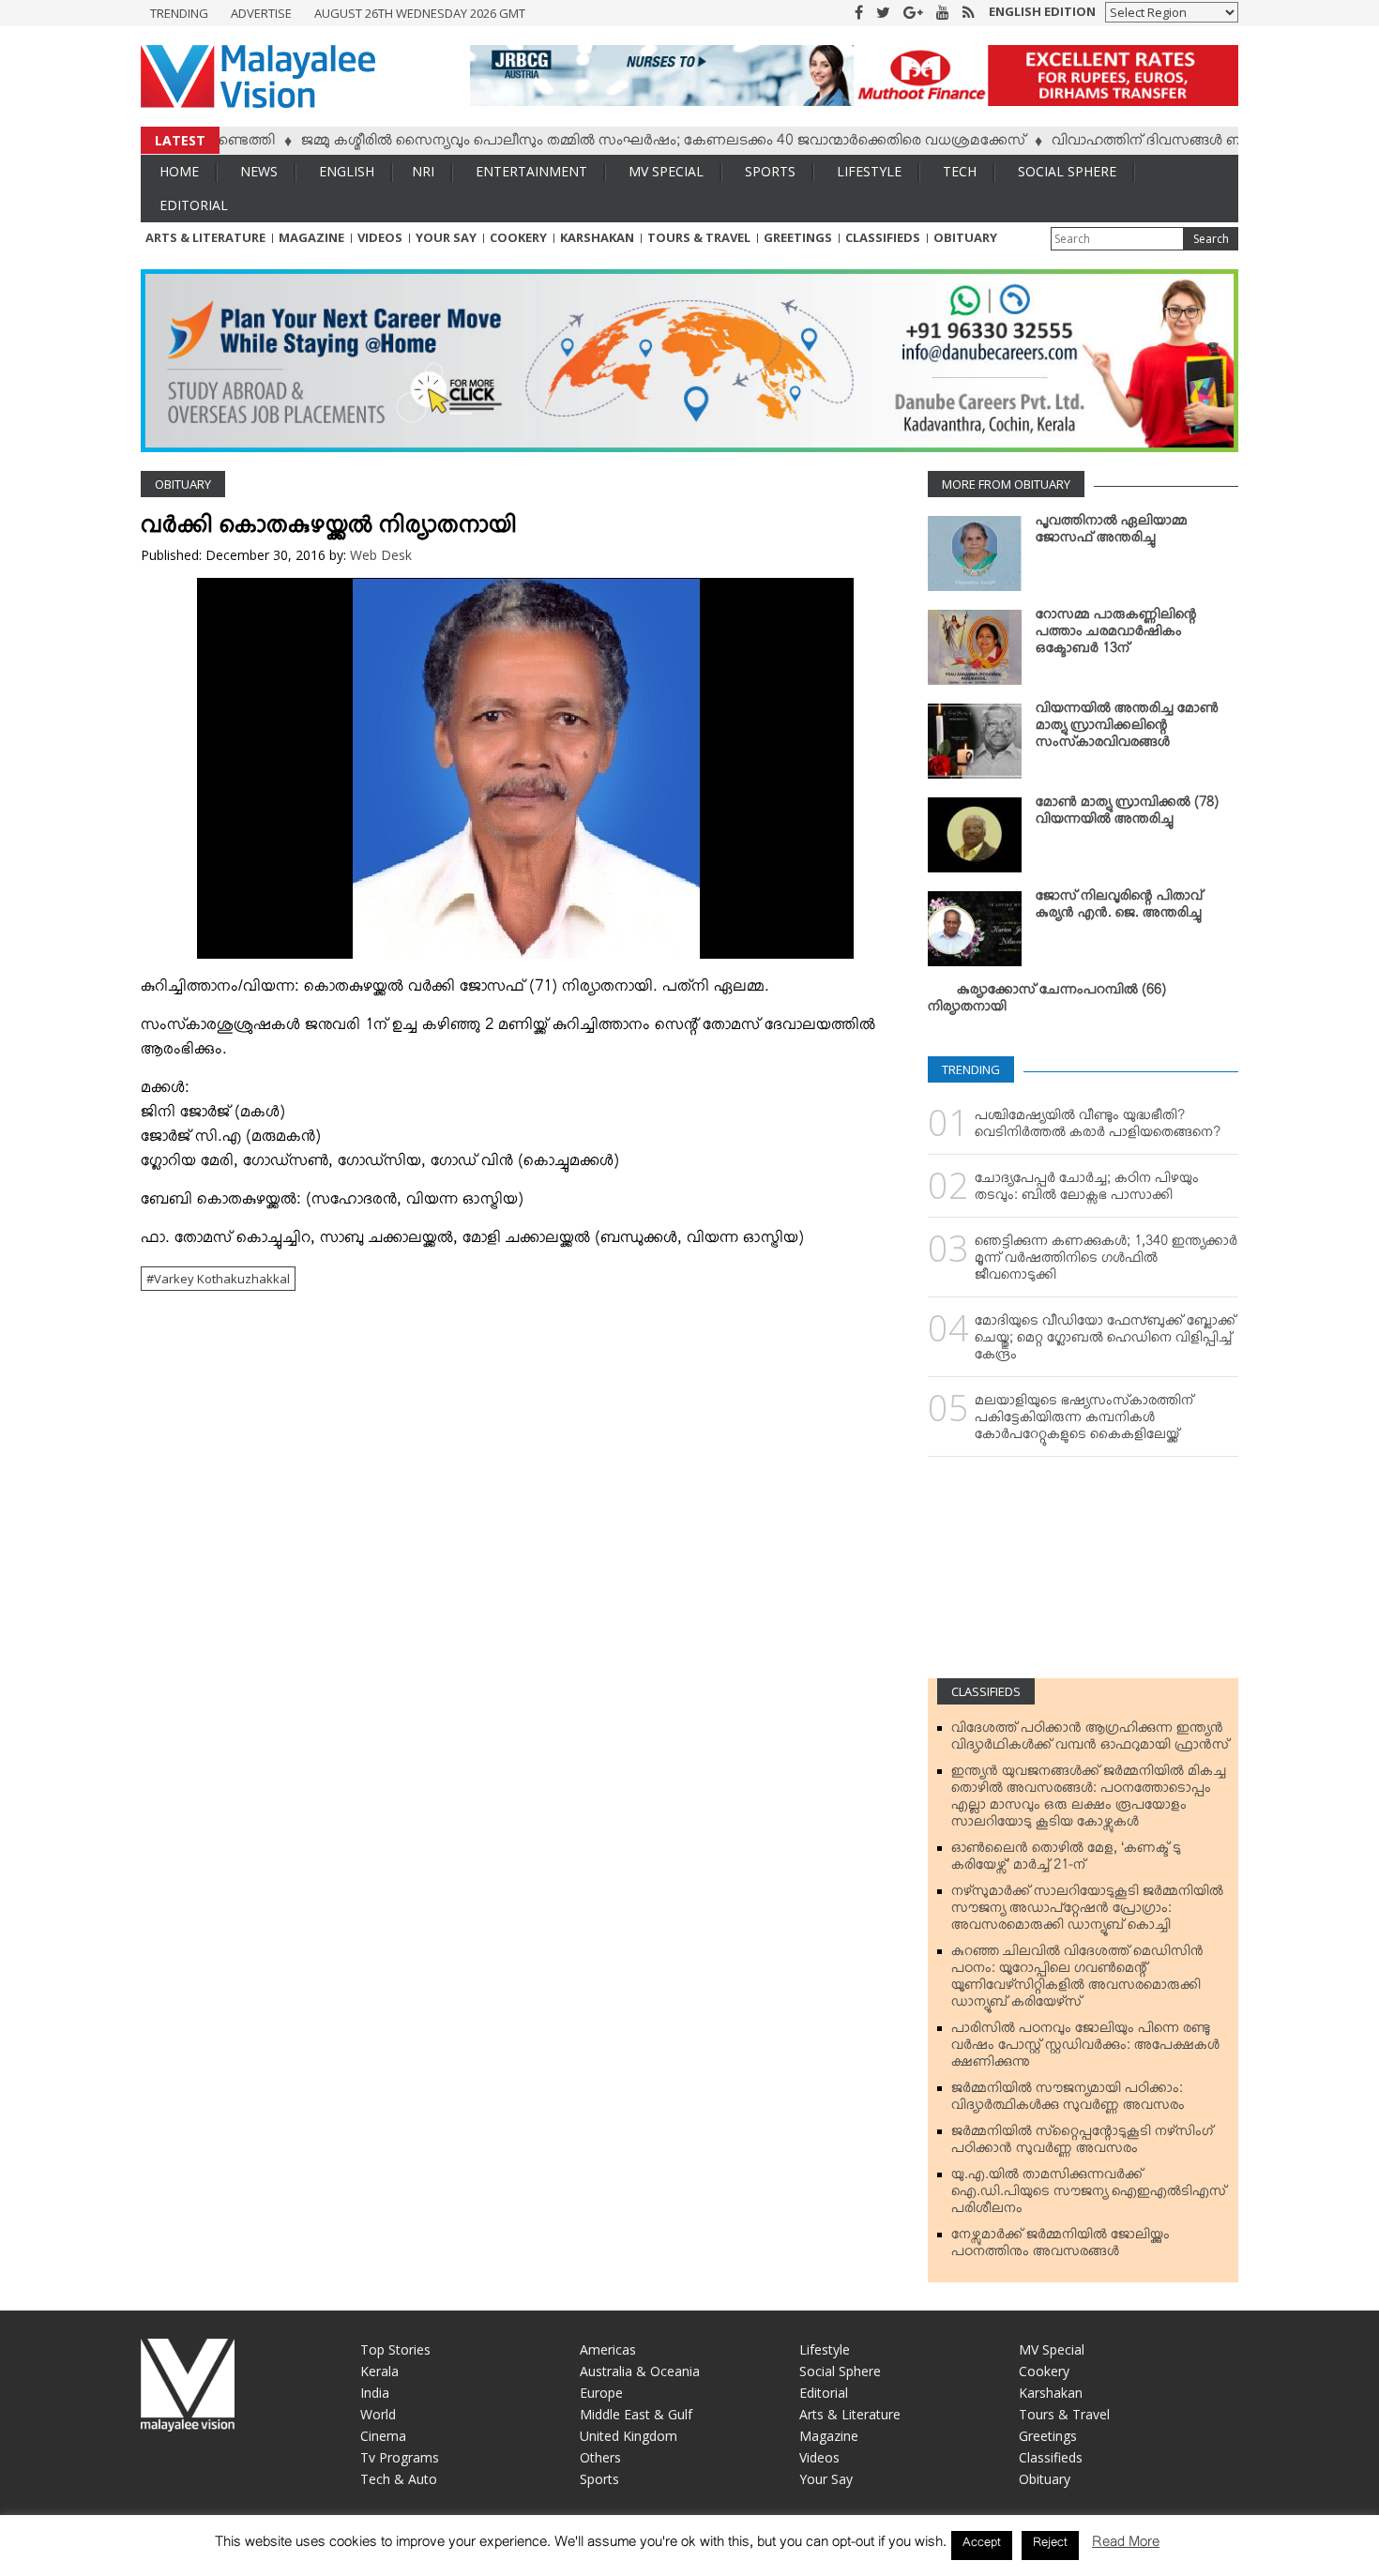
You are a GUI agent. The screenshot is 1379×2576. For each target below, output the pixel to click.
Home (179, 171)
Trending (179, 13)
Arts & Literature (205, 237)
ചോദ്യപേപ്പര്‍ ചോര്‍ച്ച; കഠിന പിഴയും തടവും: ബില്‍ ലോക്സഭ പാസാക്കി (1087, 1190)
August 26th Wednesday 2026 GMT (420, 13)
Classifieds (883, 237)
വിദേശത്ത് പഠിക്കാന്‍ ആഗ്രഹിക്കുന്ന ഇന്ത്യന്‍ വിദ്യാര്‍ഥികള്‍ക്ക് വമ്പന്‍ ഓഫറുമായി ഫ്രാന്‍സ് (1090, 1740)
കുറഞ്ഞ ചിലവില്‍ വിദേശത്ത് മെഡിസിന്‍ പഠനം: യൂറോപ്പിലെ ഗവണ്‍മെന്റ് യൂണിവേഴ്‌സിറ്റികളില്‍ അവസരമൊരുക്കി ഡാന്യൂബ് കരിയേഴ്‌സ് (1077, 1980)
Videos (380, 237)
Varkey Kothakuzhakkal (222, 1279)
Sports (770, 171)
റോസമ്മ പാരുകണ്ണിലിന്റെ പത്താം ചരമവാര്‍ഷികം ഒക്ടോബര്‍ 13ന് (1116, 635)
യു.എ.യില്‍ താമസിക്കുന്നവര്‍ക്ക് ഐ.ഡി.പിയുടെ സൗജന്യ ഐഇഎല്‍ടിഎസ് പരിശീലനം (1089, 2195)
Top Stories (395, 2349)
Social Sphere (1067, 171)
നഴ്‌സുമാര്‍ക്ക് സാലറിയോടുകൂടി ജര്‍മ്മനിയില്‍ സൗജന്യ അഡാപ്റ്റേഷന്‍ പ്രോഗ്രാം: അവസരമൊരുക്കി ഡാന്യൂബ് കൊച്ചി (1087, 1912)
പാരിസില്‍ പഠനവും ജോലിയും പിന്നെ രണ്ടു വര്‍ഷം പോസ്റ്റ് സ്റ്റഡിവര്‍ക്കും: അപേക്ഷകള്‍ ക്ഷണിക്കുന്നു (1085, 2049)
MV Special (666, 171)
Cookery (518, 237)
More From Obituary (1006, 484)
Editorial (194, 205)
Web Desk (381, 555)
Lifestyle (869, 171)
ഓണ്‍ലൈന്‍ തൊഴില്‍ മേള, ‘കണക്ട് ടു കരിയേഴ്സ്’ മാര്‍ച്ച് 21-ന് (1066, 1860)
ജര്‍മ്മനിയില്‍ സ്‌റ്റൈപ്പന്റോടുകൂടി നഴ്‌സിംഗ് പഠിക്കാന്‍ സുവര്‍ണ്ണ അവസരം (1082, 2144)
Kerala (379, 2371)
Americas (608, 2349)
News (259, 171)
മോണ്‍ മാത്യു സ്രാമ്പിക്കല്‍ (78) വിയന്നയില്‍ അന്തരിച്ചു (1127, 814)
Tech (960, 171)
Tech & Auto (399, 2479)
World (378, 2414)
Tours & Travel (699, 237)
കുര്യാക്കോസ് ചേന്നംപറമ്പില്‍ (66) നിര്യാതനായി (1047, 1002)
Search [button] (1211, 239)
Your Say (446, 237)
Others (600, 2457)
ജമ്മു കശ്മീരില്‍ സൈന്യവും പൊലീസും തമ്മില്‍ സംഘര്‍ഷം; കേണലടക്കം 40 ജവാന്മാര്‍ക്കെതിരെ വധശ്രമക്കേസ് (606, 144)
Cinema (383, 2436)
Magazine (311, 237)
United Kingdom (629, 2436)
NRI (423, 171)
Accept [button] (982, 2545)
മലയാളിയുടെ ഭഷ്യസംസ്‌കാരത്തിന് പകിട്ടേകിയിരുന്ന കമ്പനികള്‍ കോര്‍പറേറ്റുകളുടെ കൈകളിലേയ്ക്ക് (1084, 1421)
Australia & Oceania (640, 2371)
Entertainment (531, 171)
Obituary (965, 237)
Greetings (798, 237)
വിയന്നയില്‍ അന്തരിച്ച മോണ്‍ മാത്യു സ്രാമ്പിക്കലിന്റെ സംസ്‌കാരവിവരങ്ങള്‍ (1127, 729)
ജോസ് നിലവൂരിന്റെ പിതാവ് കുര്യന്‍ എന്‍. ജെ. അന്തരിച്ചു (1119, 908)
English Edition (1042, 11)
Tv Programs (400, 2457)
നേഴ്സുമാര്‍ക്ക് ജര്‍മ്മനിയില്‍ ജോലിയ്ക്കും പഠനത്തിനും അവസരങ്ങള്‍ (1061, 2247)
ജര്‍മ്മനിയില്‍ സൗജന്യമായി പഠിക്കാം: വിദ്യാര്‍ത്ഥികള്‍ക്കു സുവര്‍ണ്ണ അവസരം (1068, 2100)
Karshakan (597, 237)
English (347, 171)
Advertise (261, 13)
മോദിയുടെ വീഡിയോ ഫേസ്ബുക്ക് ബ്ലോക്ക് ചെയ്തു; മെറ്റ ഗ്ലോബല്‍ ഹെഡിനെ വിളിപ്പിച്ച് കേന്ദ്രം (1105, 1341)
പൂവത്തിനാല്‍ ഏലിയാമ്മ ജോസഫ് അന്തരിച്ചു (1112, 533)
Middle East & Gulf (636, 2414)
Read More (1126, 2546)
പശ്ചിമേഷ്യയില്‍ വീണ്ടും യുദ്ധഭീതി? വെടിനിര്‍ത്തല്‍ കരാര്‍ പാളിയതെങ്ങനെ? (1098, 1128)
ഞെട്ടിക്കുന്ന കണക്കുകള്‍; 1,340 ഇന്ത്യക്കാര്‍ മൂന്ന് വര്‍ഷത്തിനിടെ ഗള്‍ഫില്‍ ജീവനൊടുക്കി (1106, 1262)
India (375, 2393)
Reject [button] (1050, 2545)
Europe (601, 2393)
